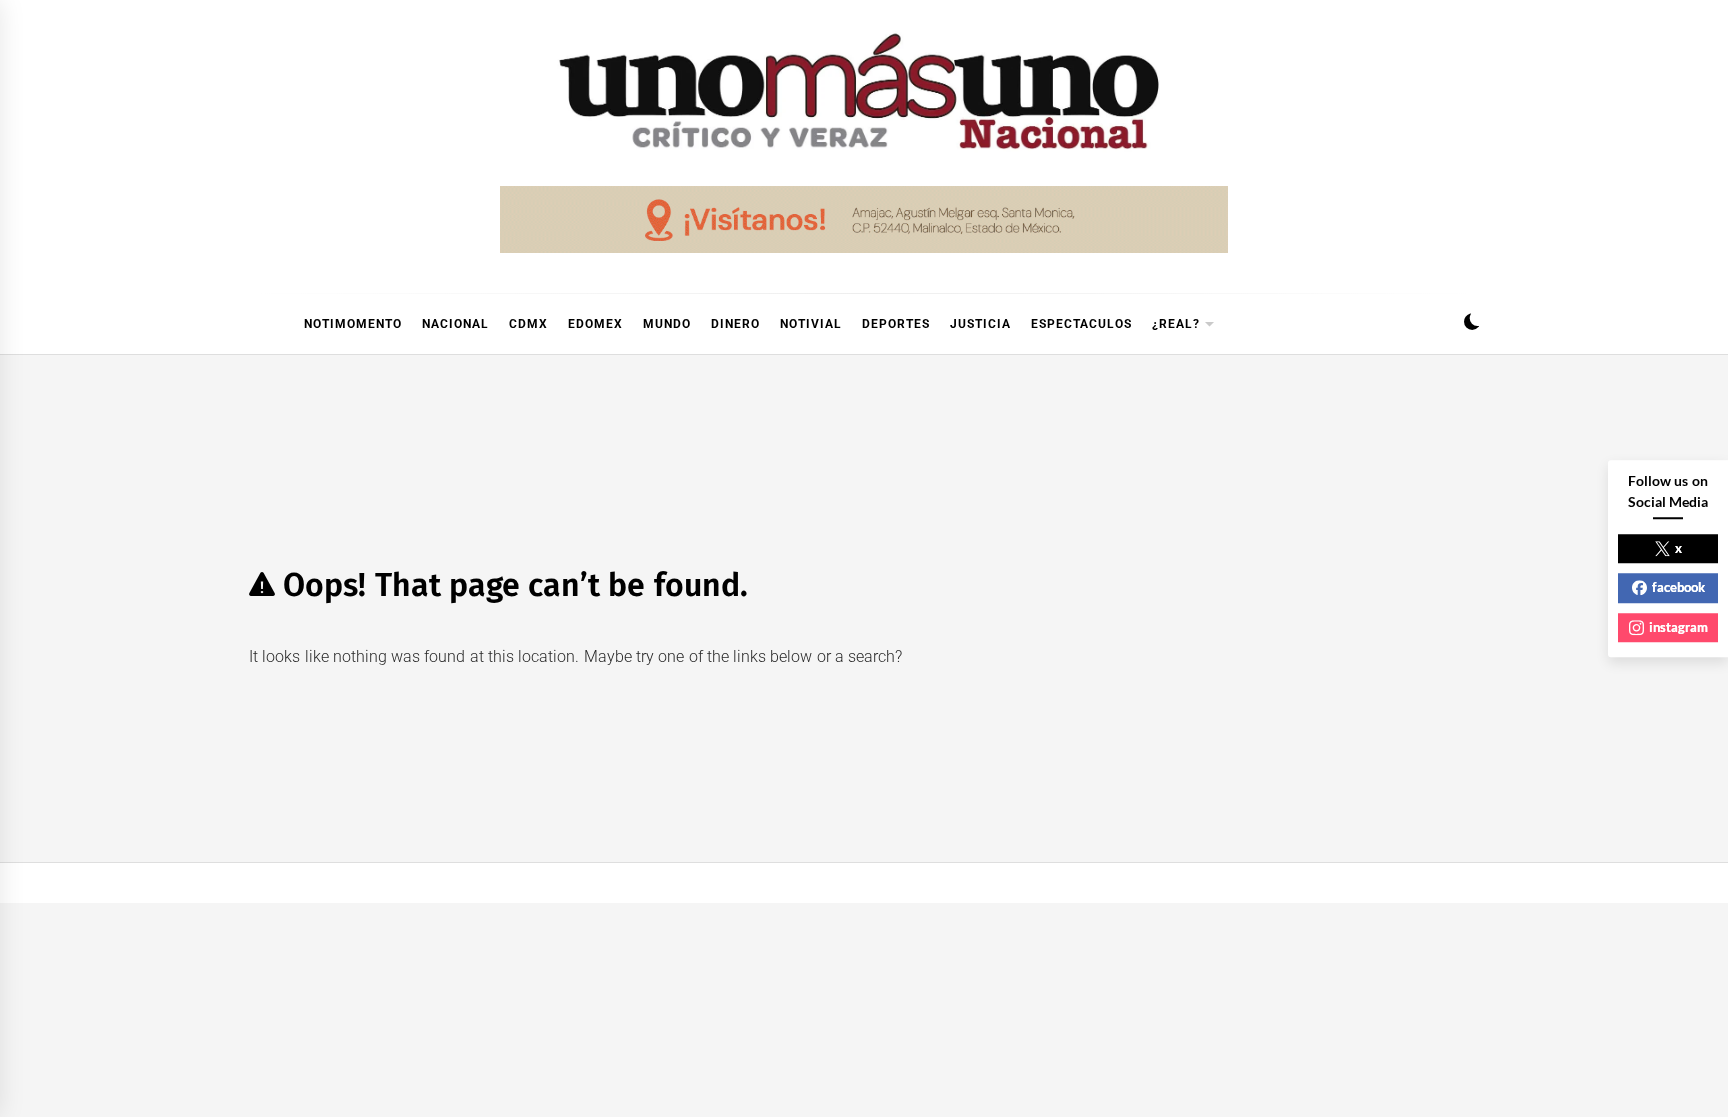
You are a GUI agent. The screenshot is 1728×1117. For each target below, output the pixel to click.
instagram (1678, 627)
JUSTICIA (980, 324)
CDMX (528, 324)
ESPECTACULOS (1081, 324)
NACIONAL (455, 324)
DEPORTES (896, 324)
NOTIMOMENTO (353, 324)
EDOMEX (595, 324)
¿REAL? (1176, 324)
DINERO (735, 324)
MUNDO (667, 324)
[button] (1471, 324)
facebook (1678, 587)
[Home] (259, 324)
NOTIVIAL (811, 324)
